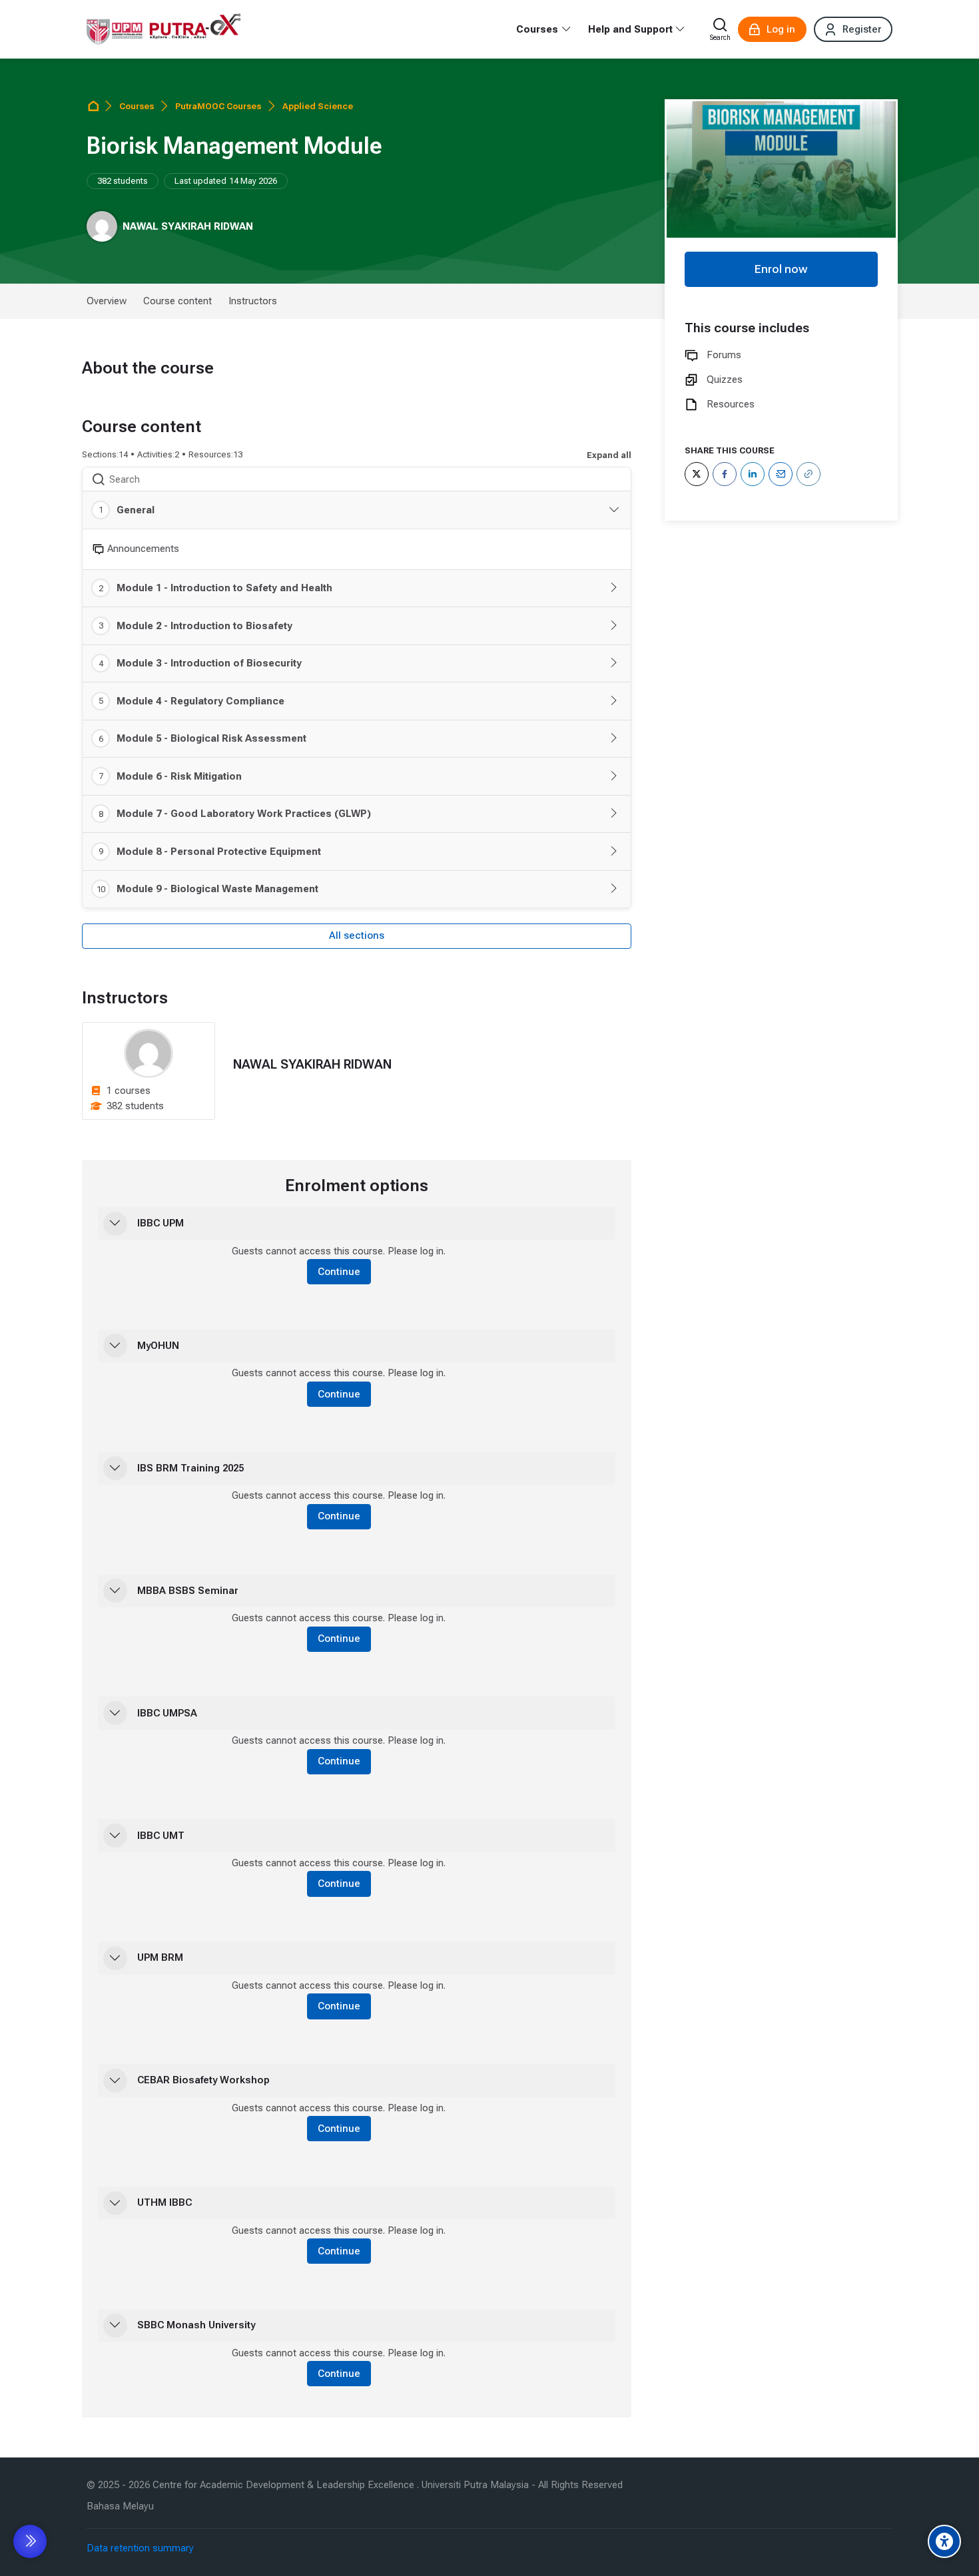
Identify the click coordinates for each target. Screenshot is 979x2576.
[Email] (781, 474)
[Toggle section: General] (614, 510)
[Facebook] (725, 474)
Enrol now (781, 269)
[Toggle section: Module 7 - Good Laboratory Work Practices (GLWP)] (614, 814)
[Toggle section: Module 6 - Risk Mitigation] (614, 776)
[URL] (809, 474)
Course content (177, 301)
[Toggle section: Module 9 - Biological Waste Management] (614, 889)
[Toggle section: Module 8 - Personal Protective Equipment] (614, 852)
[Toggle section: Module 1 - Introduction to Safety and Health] (614, 588)
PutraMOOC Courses (218, 106)
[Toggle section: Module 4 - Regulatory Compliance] (614, 701)
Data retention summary (140, 2548)
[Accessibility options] (944, 2541)
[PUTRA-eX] (164, 29)
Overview (107, 301)
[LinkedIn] (753, 474)
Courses (137, 106)
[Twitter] (697, 474)
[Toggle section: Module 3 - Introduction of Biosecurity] (614, 663)
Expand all (609, 455)
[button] (115, 1224)
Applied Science (318, 106)
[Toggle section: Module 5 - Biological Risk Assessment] (614, 738)
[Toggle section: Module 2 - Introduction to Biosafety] (614, 626)
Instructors (253, 301)
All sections (357, 935)
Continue (339, 1272)
